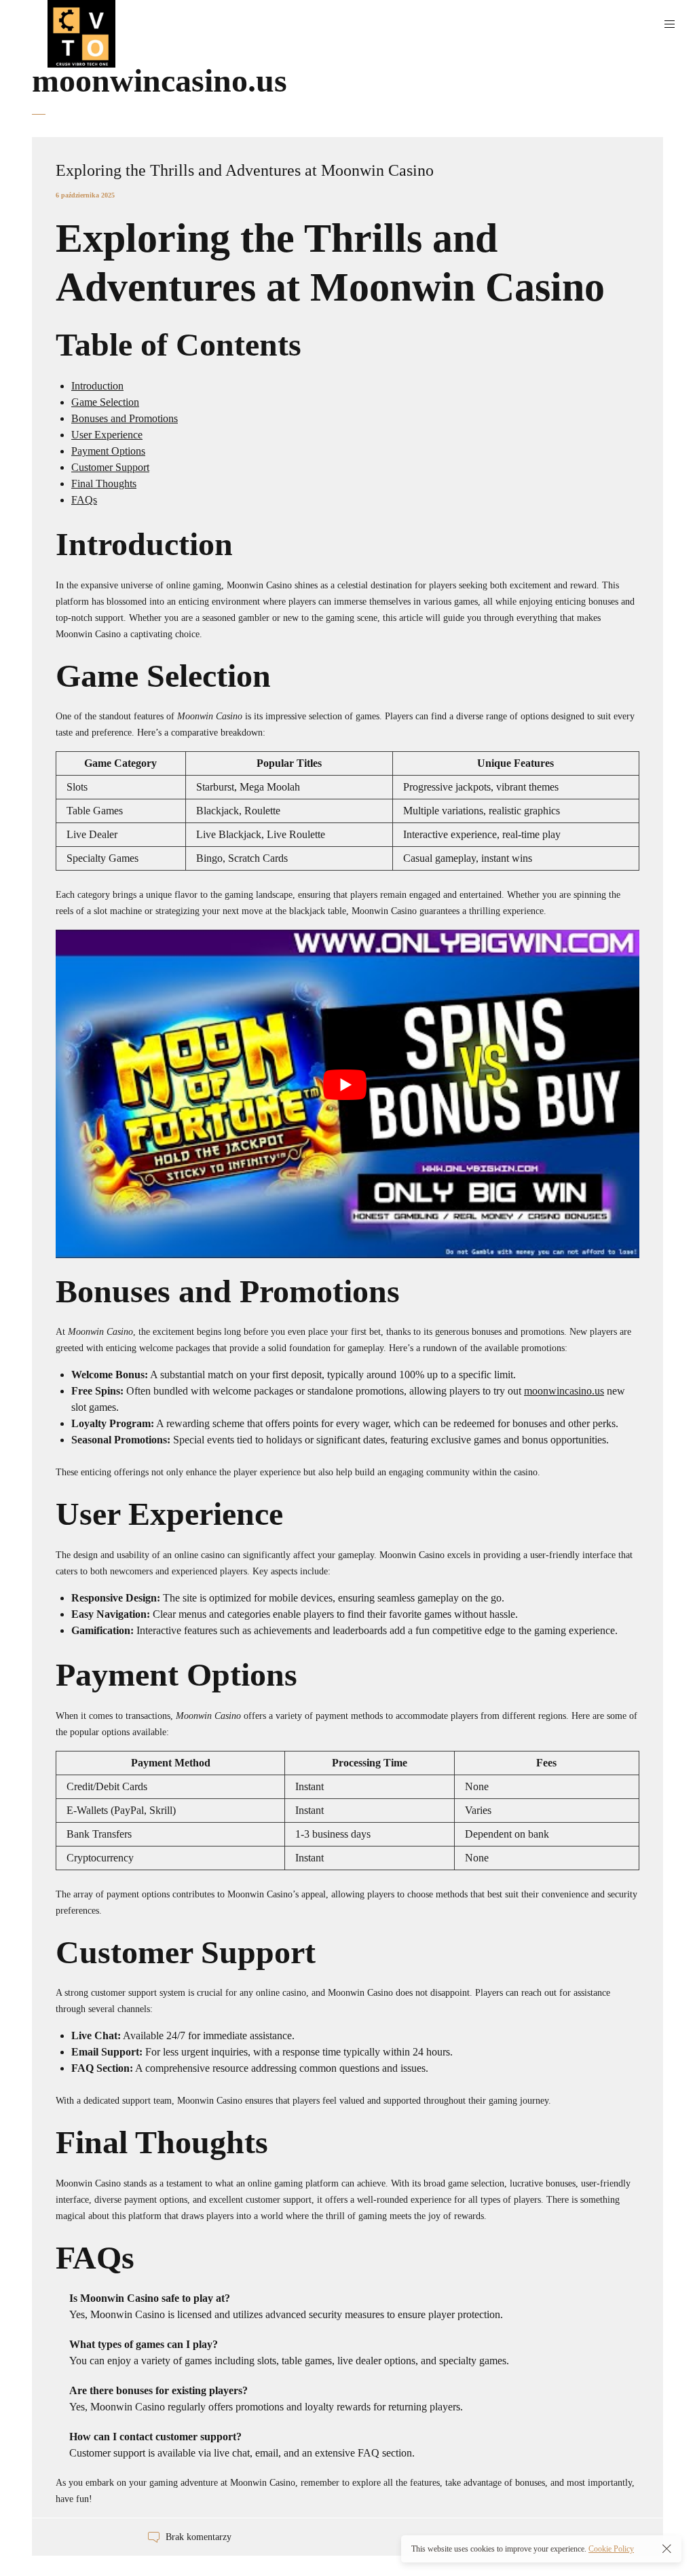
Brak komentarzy (199, 2538)
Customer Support (110, 467)
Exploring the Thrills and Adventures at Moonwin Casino (245, 170)
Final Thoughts (104, 484)
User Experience (107, 435)
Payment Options (108, 451)
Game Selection (105, 402)
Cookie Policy (611, 2549)
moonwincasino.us (564, 1391)
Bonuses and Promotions (125, 418)
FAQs (84, 500)
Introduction (97, 386)
